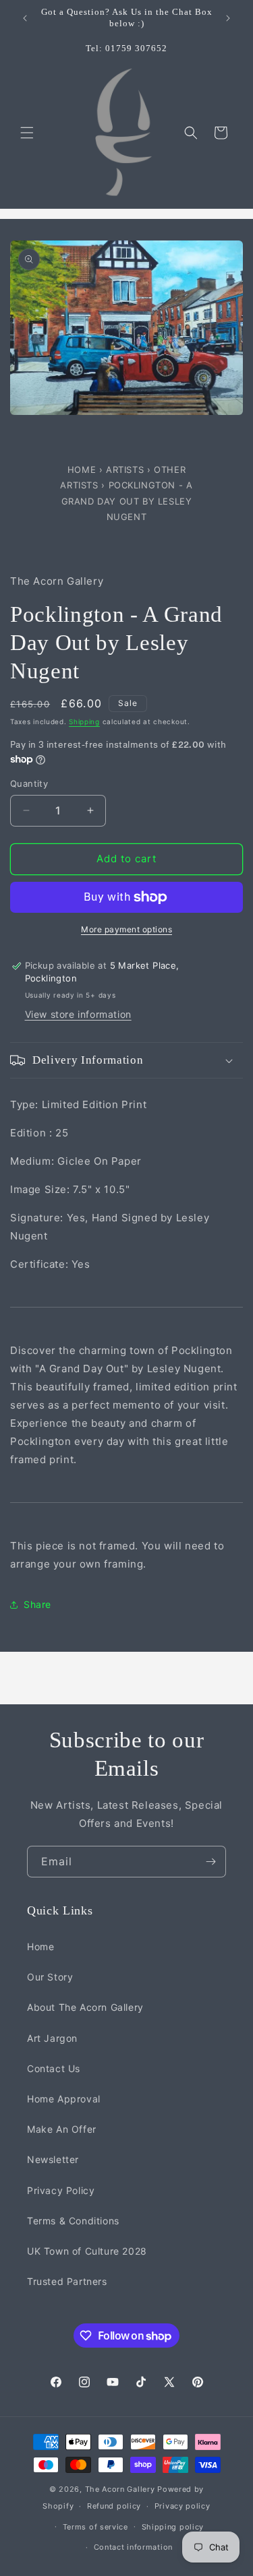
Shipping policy (173, 2527)
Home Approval (64, 2099)
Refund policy (114, 2506)
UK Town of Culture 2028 (87, 2251)
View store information (78, 1014)
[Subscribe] (210, 1862)
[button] (27, 133)
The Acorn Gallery (120, 2489)
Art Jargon (52, 2038)
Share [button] (37, 1604)
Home (83, 470)
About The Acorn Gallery (85, 2007)
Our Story (50, 1977)
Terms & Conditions (73, 2221)
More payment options (126, 929)
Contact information (133, 2547)
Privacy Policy (61, 2190)
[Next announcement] (228, 18)
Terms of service (95, 2527)
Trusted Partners (67, 2281)
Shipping (84, 721)
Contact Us (54, 2068)
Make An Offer (62, 2129)
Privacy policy (182, 2506)
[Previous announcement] (25, 18)
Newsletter (53, 2159)
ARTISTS (125, 470)
